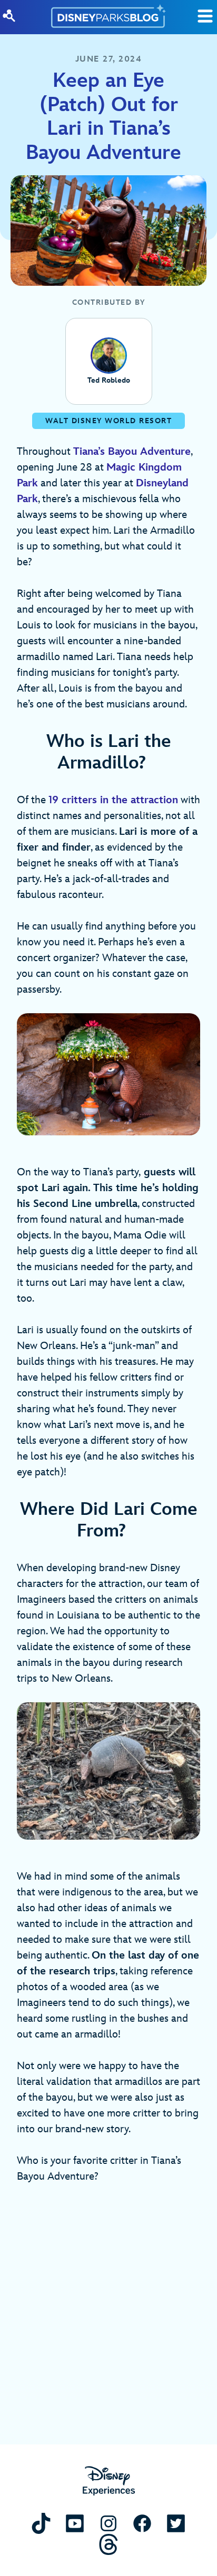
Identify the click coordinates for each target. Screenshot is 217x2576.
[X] (176, 2523)
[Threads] (108, 2544)
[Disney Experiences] (109, 2481)
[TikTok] (41, 2523)
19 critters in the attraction (113, 800)
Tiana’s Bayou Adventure (132, 452)
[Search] (9, 16)
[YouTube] (75, 2523)
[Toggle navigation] (205, 16)
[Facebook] (142, 2523)
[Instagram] (108, 2523)
